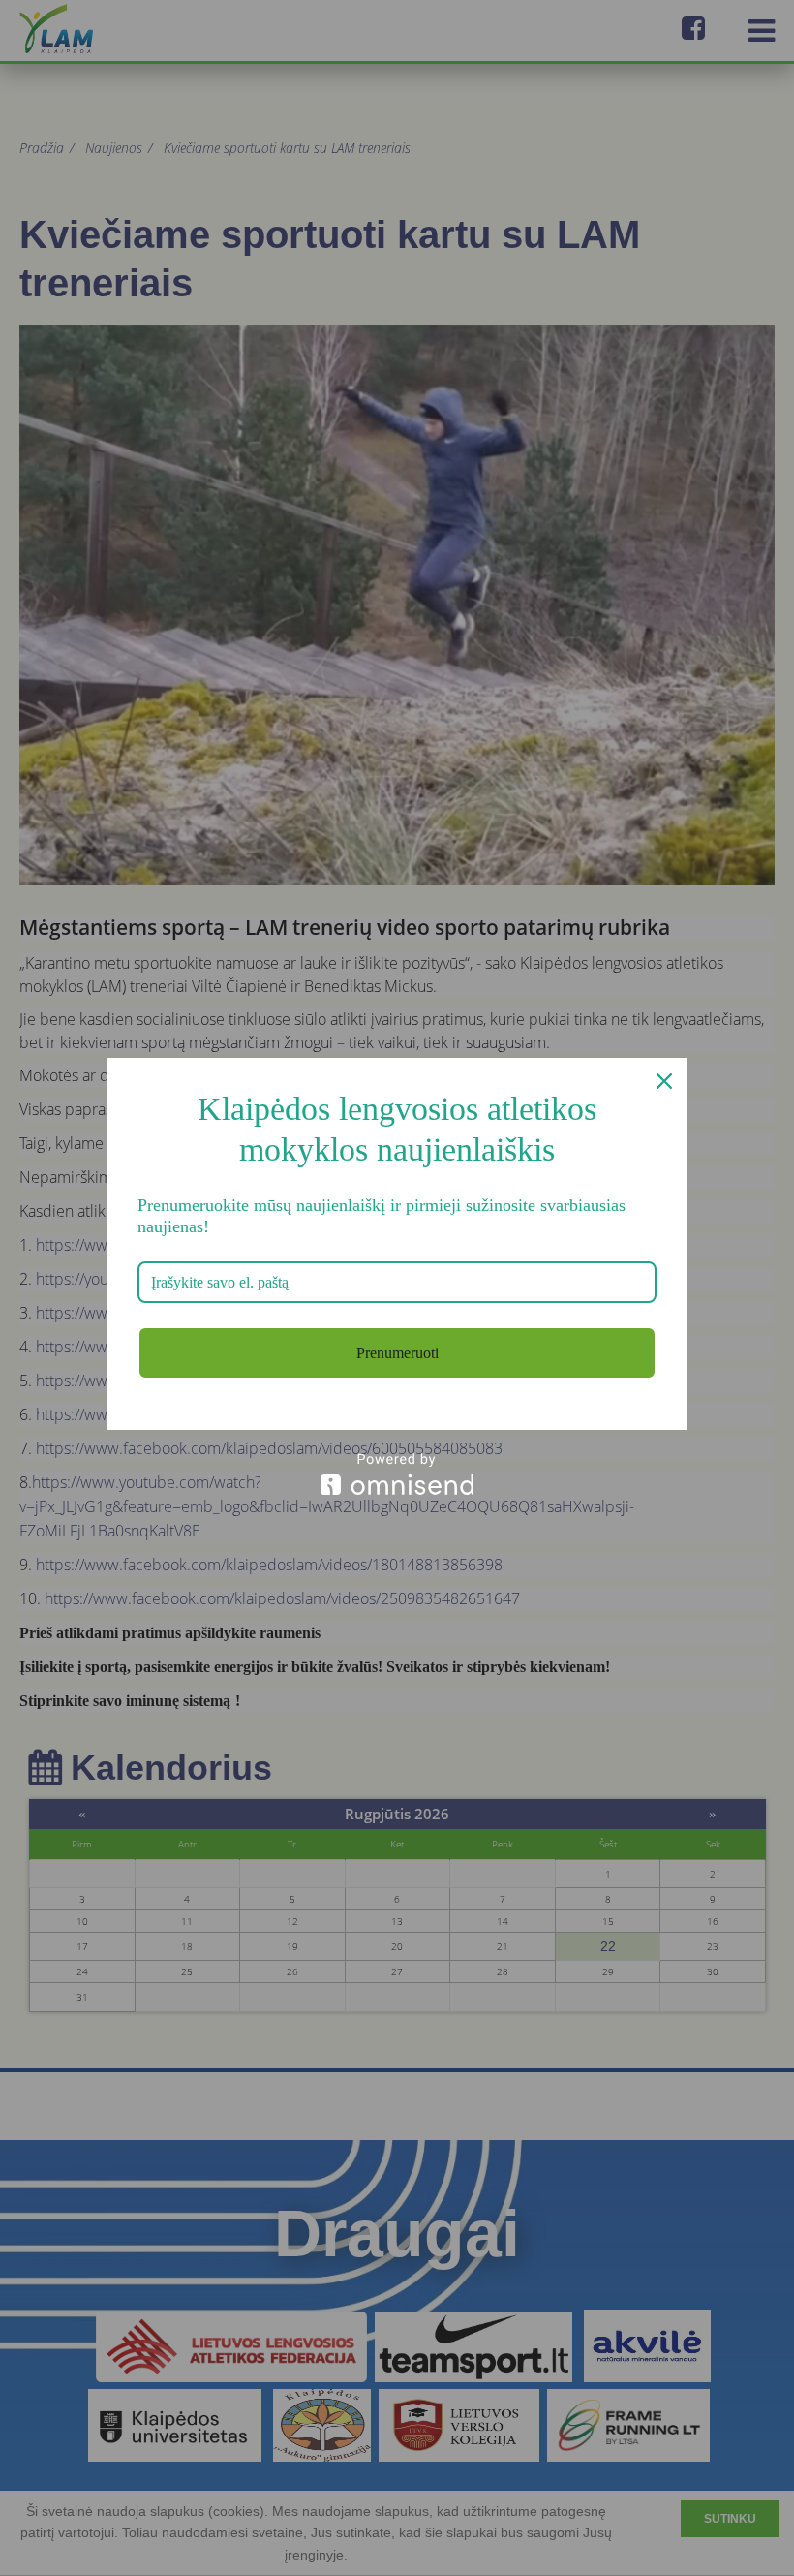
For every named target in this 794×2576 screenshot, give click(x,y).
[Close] (664, 1081)
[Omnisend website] (397, 1474)
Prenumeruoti (397, 1353)
